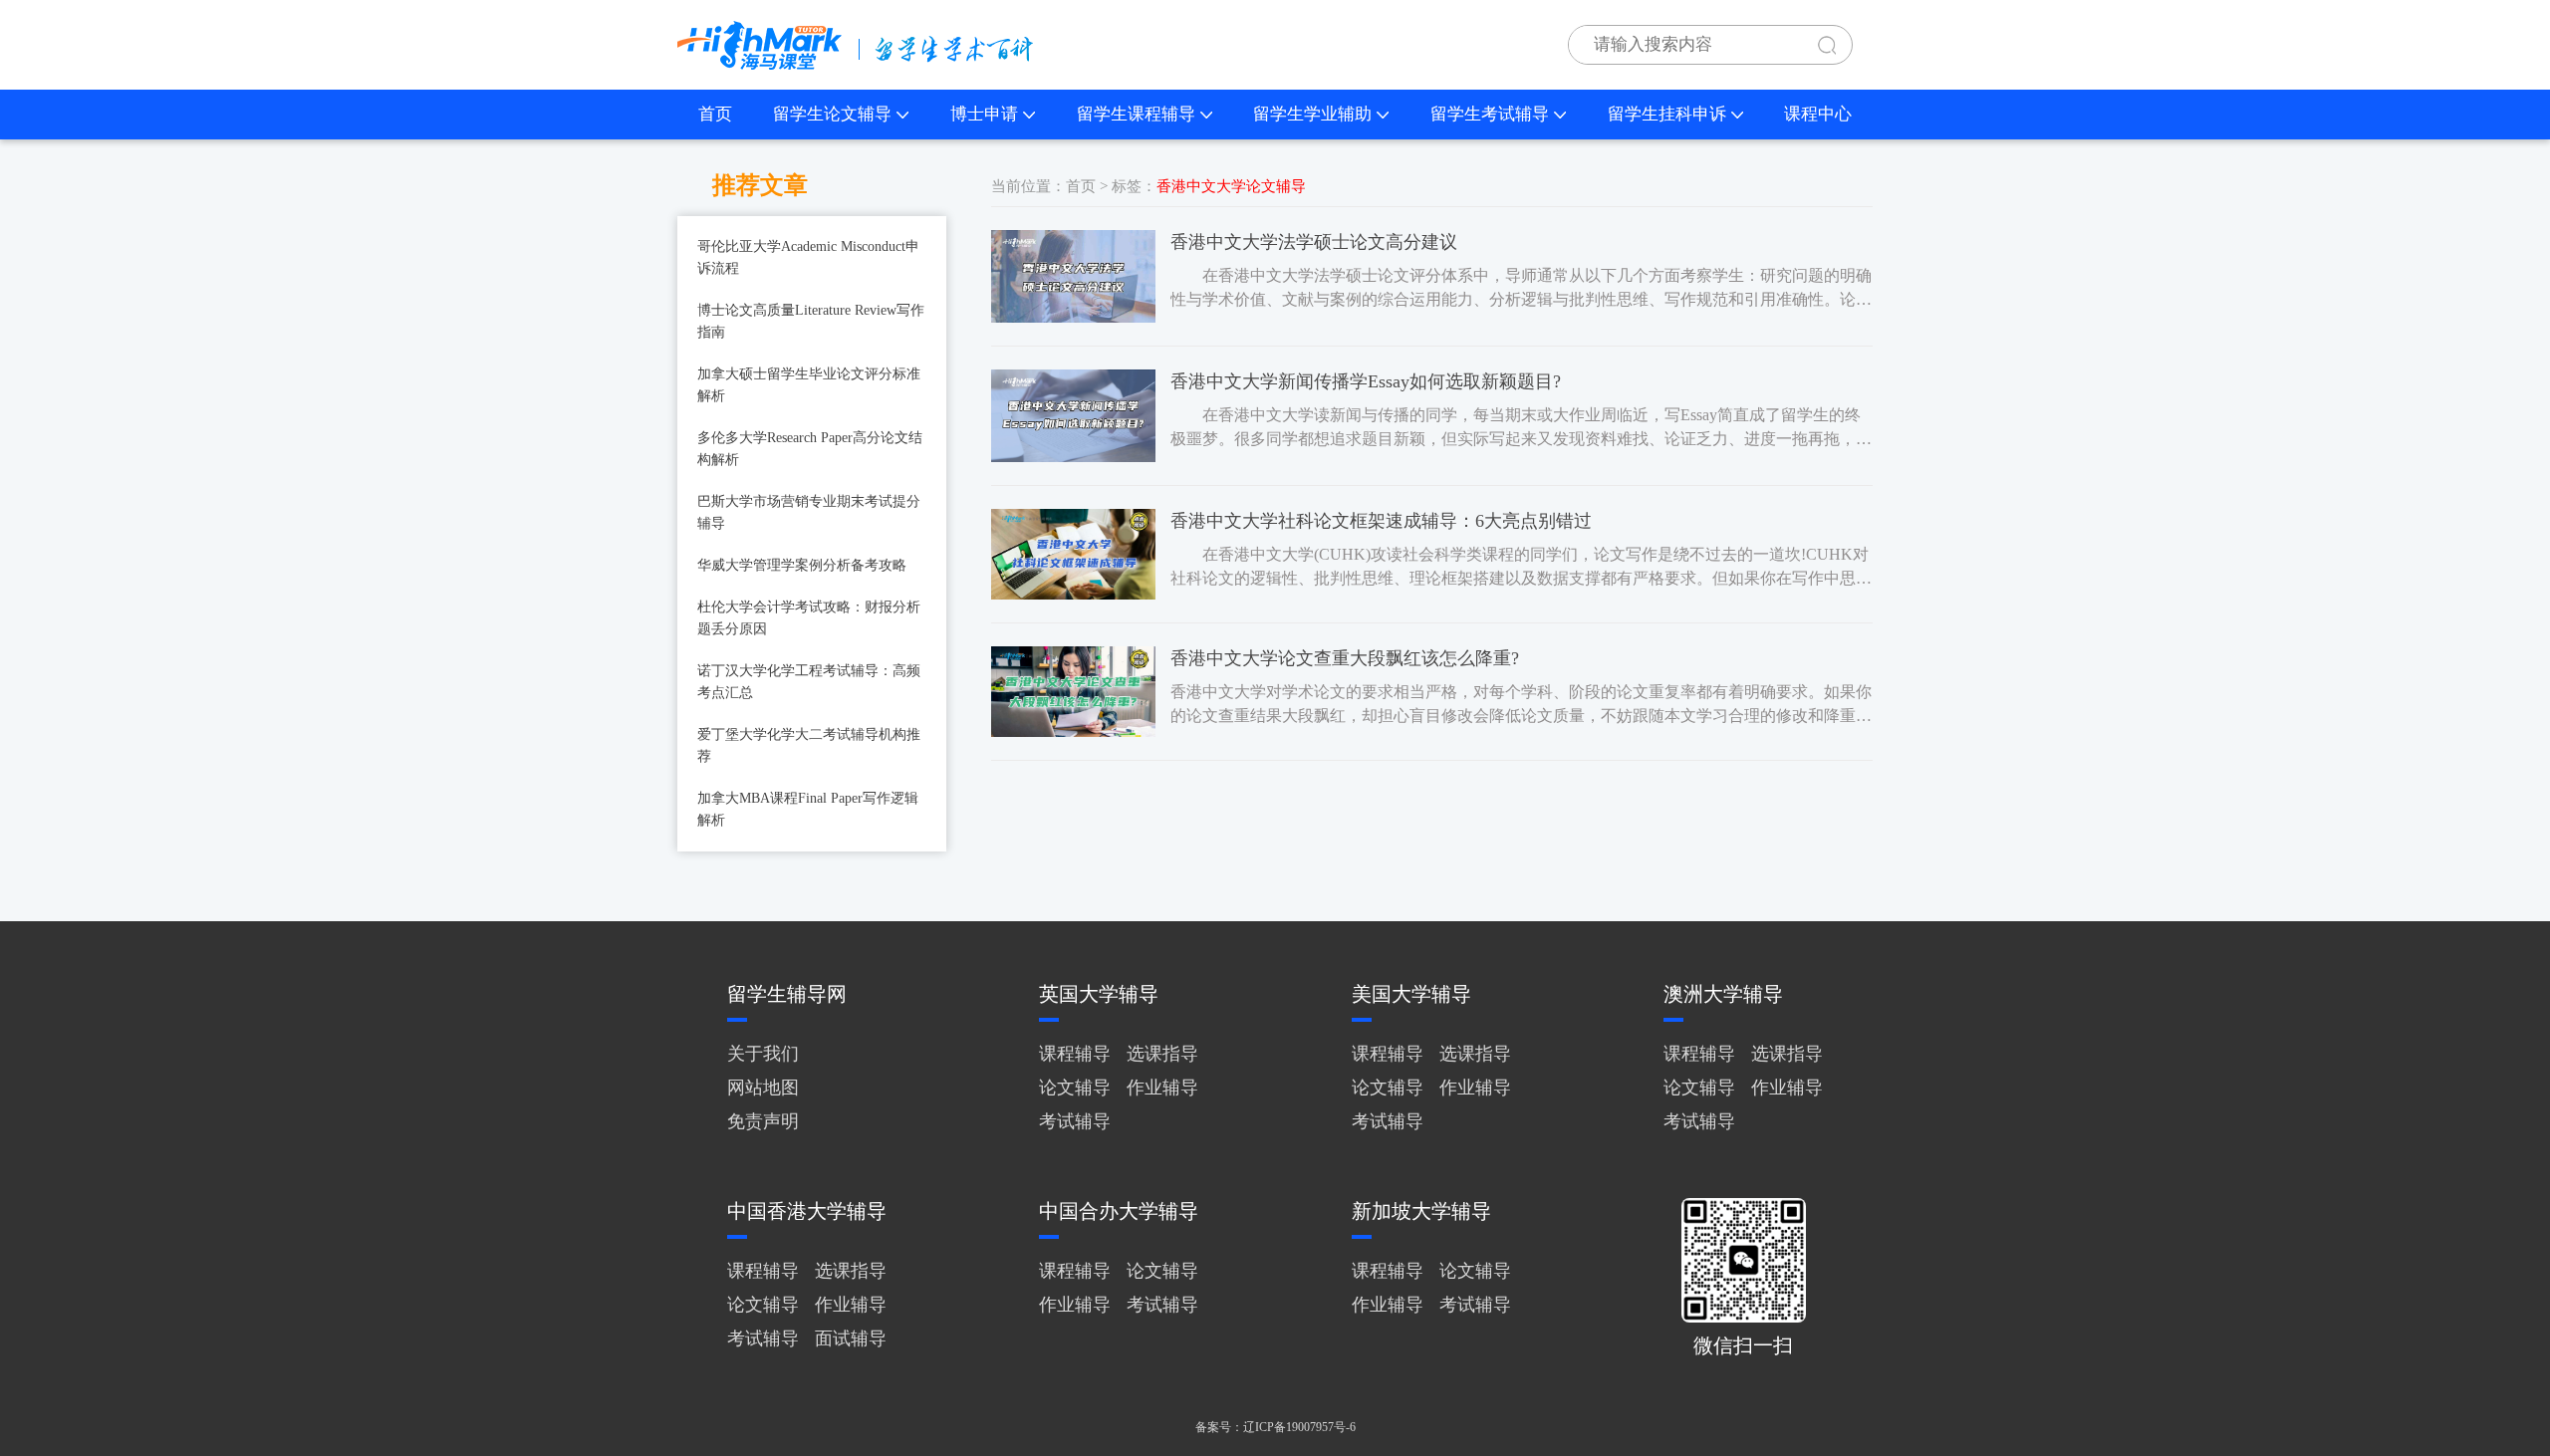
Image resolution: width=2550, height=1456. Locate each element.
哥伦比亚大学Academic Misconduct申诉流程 (808, 257)
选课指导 (1162, 1054)
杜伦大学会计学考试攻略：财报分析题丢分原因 (809, 618)
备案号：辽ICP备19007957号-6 (1275, 1427)
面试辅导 (851, 1338)
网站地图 (763, 1088)
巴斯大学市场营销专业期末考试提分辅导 (809, 512)
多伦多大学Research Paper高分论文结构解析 (810, 449)
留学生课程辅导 (1136, 114)
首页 (715, 114)
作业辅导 (1162, 1088)
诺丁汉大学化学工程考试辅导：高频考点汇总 (809, 682)
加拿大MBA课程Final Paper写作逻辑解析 (808, 809)
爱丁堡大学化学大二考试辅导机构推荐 (809, 745)
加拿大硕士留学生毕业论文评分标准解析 (809, 385)
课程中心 (1818, 114)
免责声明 (763, 1121)
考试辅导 (1075, 1121)
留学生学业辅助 (1312, 114)
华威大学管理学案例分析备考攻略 (802, 565)
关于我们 (763, 1054)
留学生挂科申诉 (1667, 114)
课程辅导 (1075, 1054)
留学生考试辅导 (1490, 114)
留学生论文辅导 (832, 114)
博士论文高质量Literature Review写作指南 (811, 321)
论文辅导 (1075, 1088)
